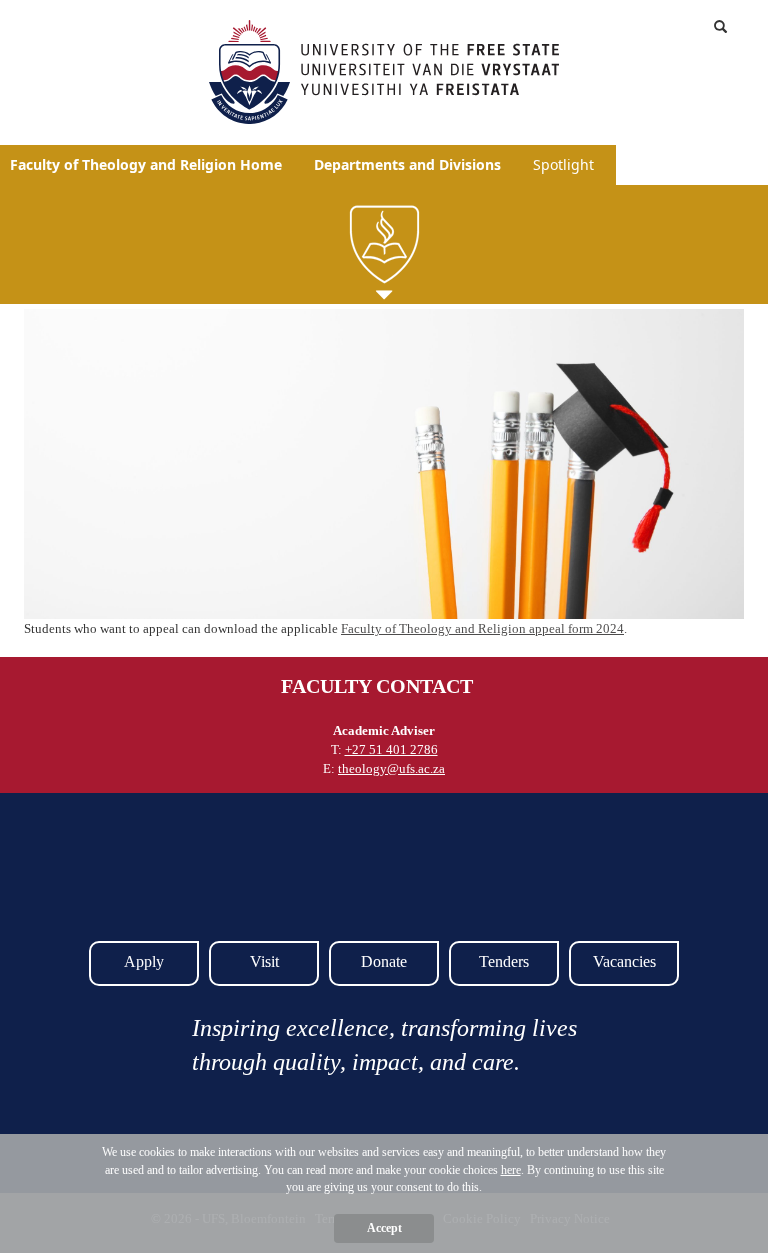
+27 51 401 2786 (391, 749)
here (511, 1170)
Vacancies (624, 961)
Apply (144, 961)
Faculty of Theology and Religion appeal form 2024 (482, 628)
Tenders (504, 961)
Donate (384, 961)
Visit (264, 961)
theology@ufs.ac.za (391, 768)
